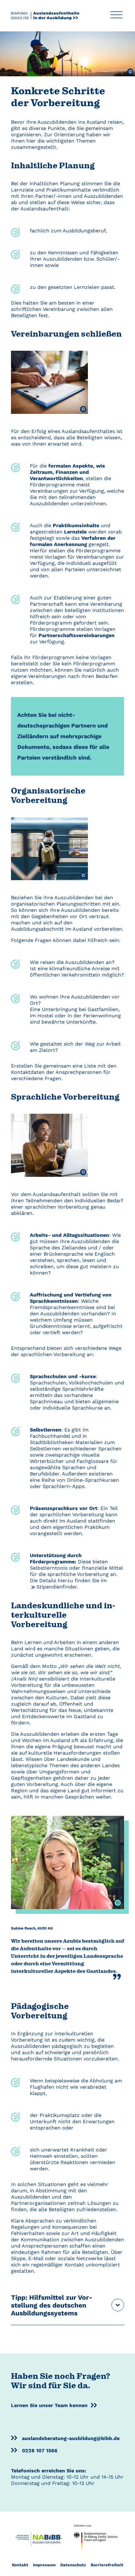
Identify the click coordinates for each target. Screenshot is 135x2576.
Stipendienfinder (57, 1587)
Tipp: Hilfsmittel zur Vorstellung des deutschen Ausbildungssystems (52, 2305)
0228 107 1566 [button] (40, 2451)
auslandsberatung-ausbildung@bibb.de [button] (71, 2438)
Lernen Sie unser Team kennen (49, 2405)
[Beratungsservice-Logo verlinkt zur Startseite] (45, 15)
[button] (116, 16)
